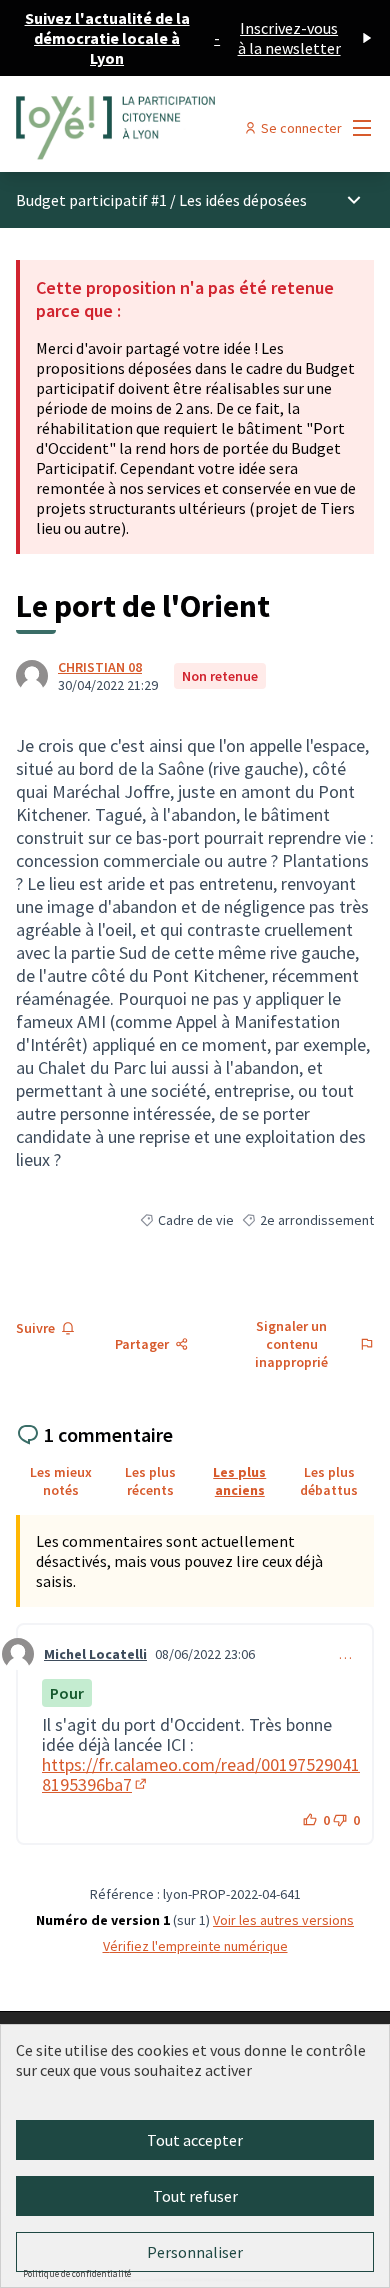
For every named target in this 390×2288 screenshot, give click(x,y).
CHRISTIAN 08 (100, 667)
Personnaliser (195, 2252)
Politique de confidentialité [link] (77, 2273)
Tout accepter (195, 2140)
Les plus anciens (239, 1481)
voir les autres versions (283, 1920)
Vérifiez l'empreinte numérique (195, 1946)
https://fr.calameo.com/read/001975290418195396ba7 (201, 1774)
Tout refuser (195, 2196)
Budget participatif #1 (91, 200)
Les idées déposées (243, 200)
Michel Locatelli (95, 1654)
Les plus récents (150, 1481)
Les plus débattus (329, 1481)
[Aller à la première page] (148, 128)
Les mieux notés (61, 1481)
